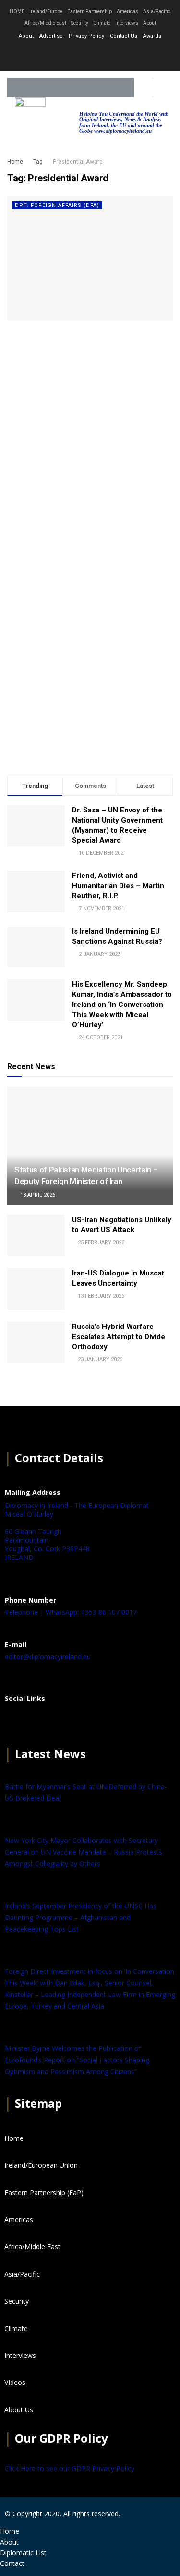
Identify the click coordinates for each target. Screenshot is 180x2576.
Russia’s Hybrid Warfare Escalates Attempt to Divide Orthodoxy (119, 1337)
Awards (152, 36)
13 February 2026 (100, 1296)
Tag (38, 162)
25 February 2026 (100, 1243)
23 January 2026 (99, 1359)
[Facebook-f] (65, 55)
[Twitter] (90, 55)
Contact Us (124, 36)
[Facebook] (17, 1722)
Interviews (127, 23)
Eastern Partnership (90, 11)
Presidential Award (78, 162)
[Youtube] (116, 55)
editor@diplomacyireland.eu (48, 1656)
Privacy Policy (86, 36)
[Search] (144, 88)
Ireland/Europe (46, 11)
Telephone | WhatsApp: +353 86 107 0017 (71, 1612)
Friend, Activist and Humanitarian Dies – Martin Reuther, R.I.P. (118, 886)
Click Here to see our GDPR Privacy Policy (70, 2468)
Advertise (51, 36)
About (150, 23)
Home (15, 162)
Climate (102, 23)
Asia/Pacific (157, 11)
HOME (17, 11)
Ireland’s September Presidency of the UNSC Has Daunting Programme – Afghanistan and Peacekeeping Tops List (81, 1917)
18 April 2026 (37, 1195)
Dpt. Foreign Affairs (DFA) (57, 205)
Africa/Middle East (45, 23)
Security (80, 23)
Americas (127, 11)
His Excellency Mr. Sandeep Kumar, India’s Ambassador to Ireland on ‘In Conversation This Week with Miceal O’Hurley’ (122, 1005)
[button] (164, 88)
